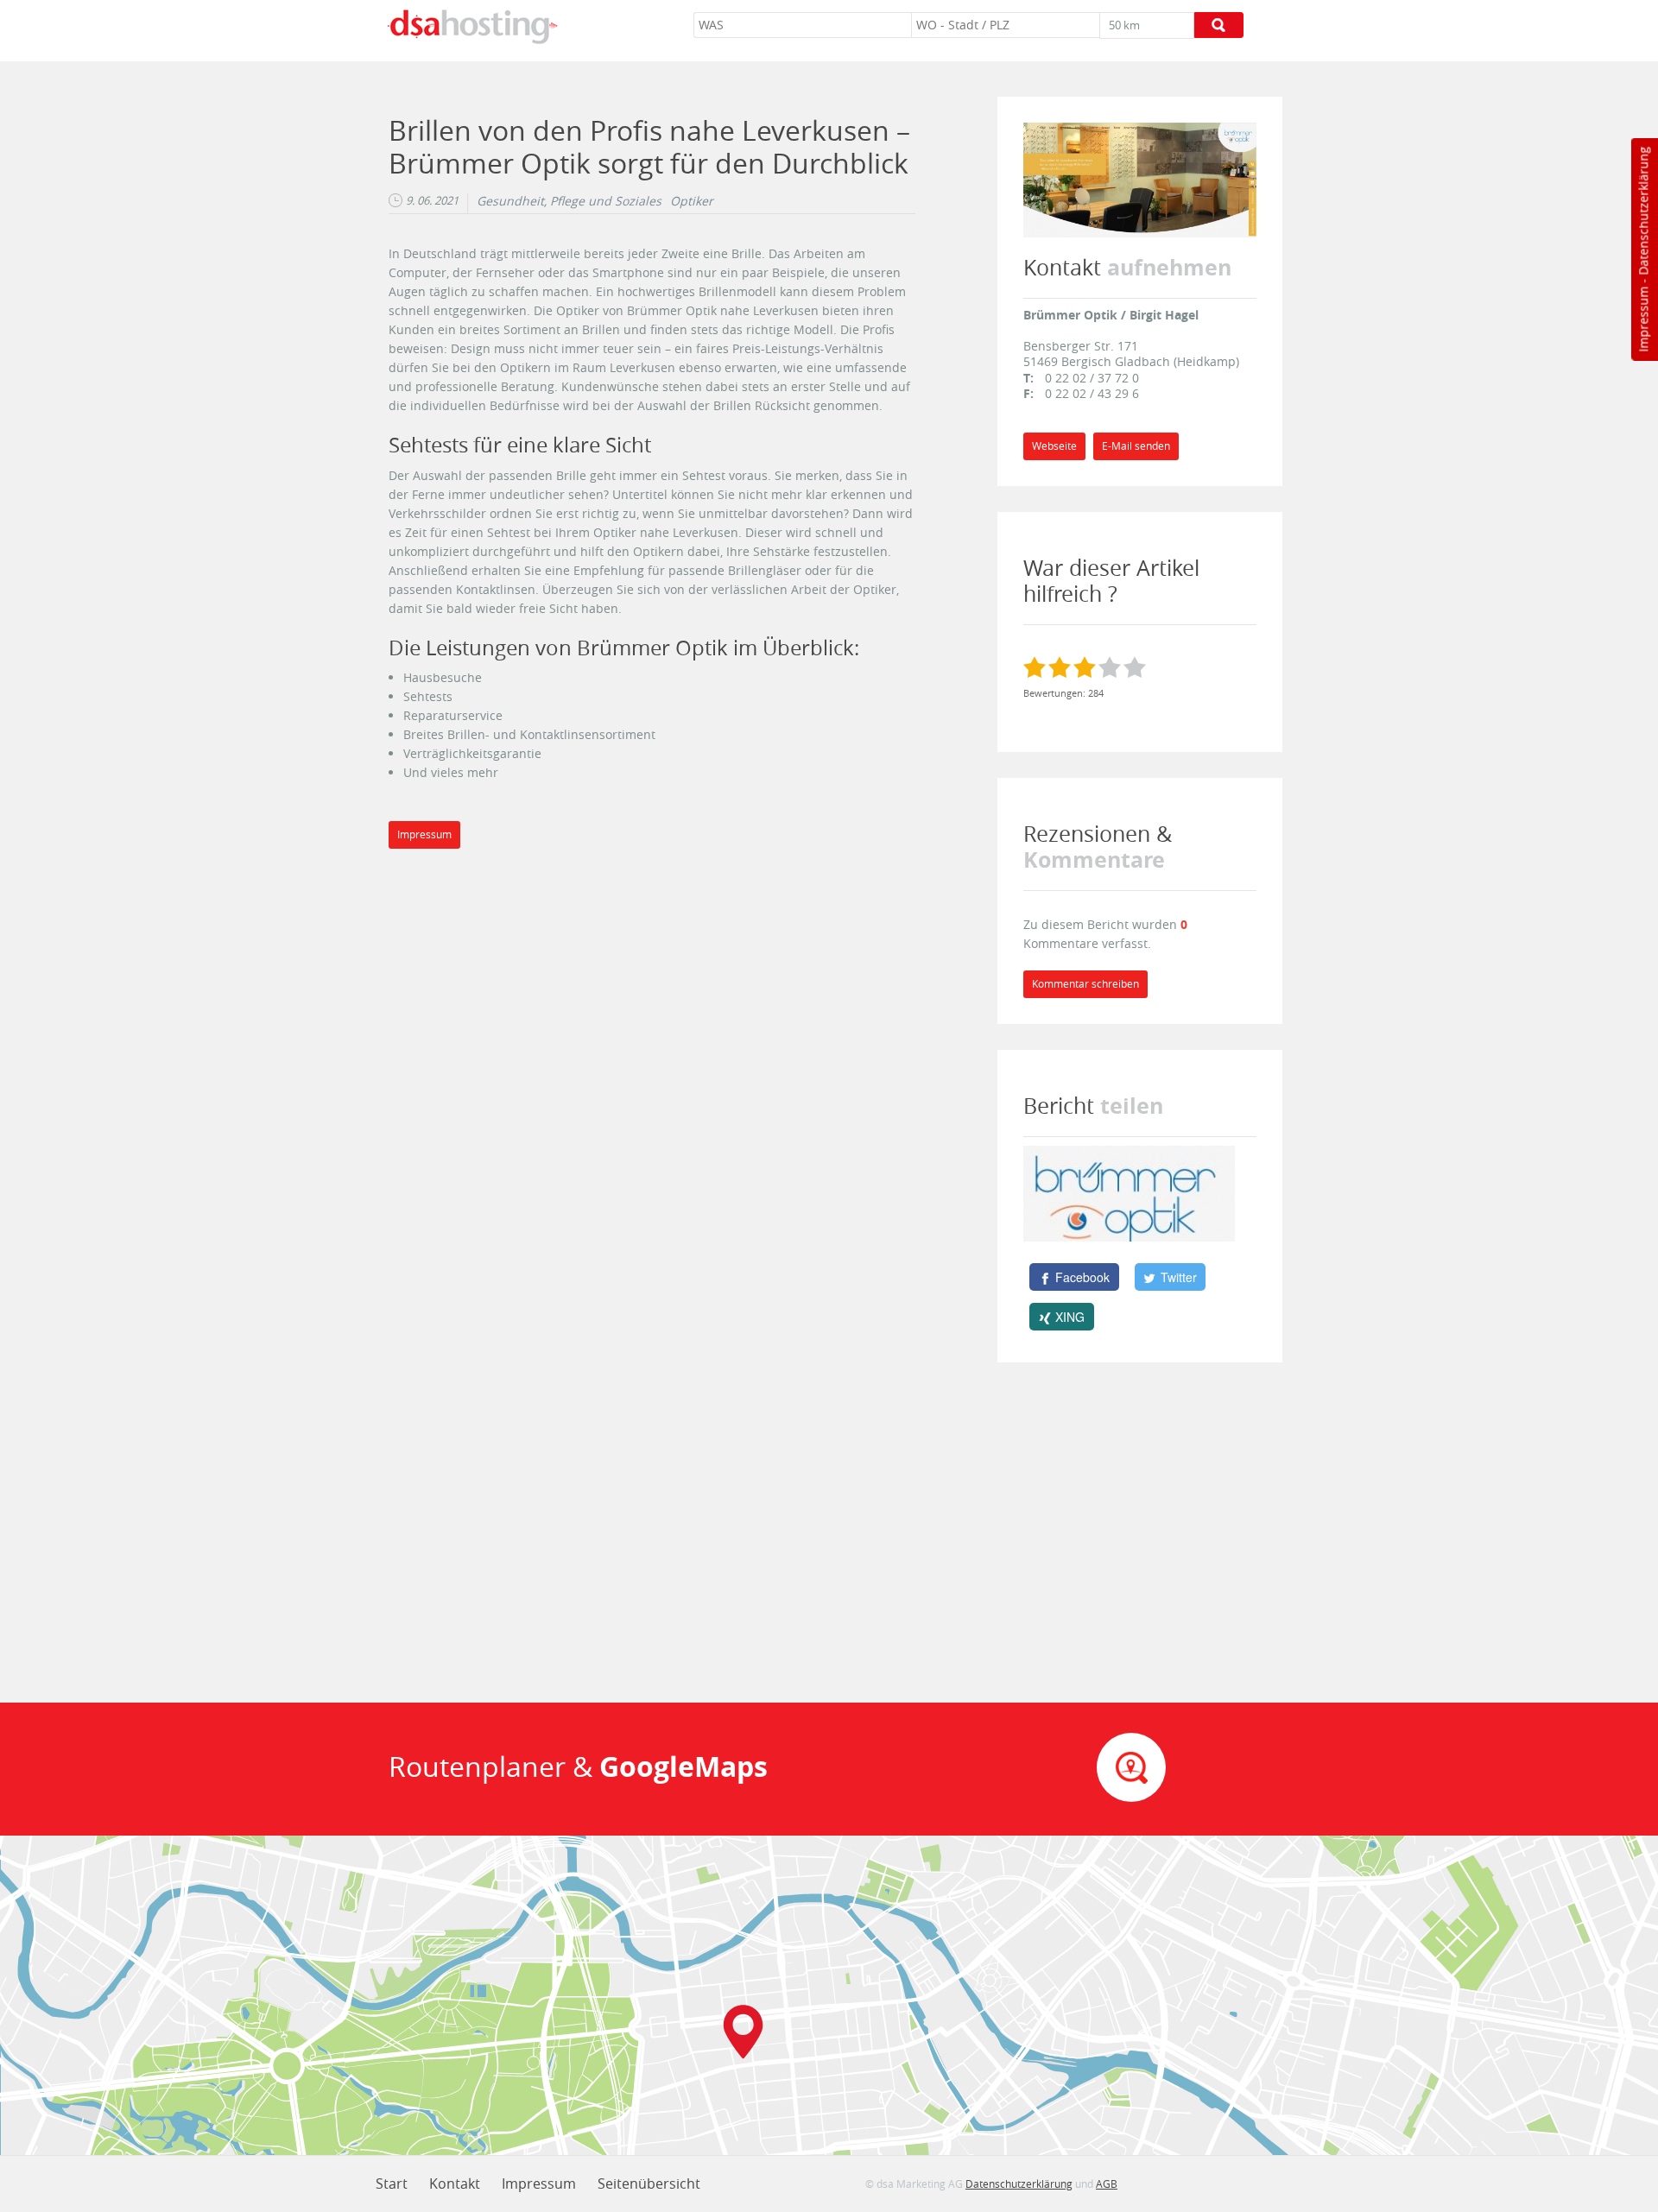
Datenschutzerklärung (1643, 211)
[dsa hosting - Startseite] (472, 27)
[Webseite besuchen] (1140, 178)
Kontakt (455, 2184)
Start (392, 2184)
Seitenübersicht (649, 2184)
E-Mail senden (1136, 446)
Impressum (1643, 319)
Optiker (692, 201)
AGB (1107, 2184)
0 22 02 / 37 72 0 (1092, 378)
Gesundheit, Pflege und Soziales (569, 201)
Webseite (1054, 446)
